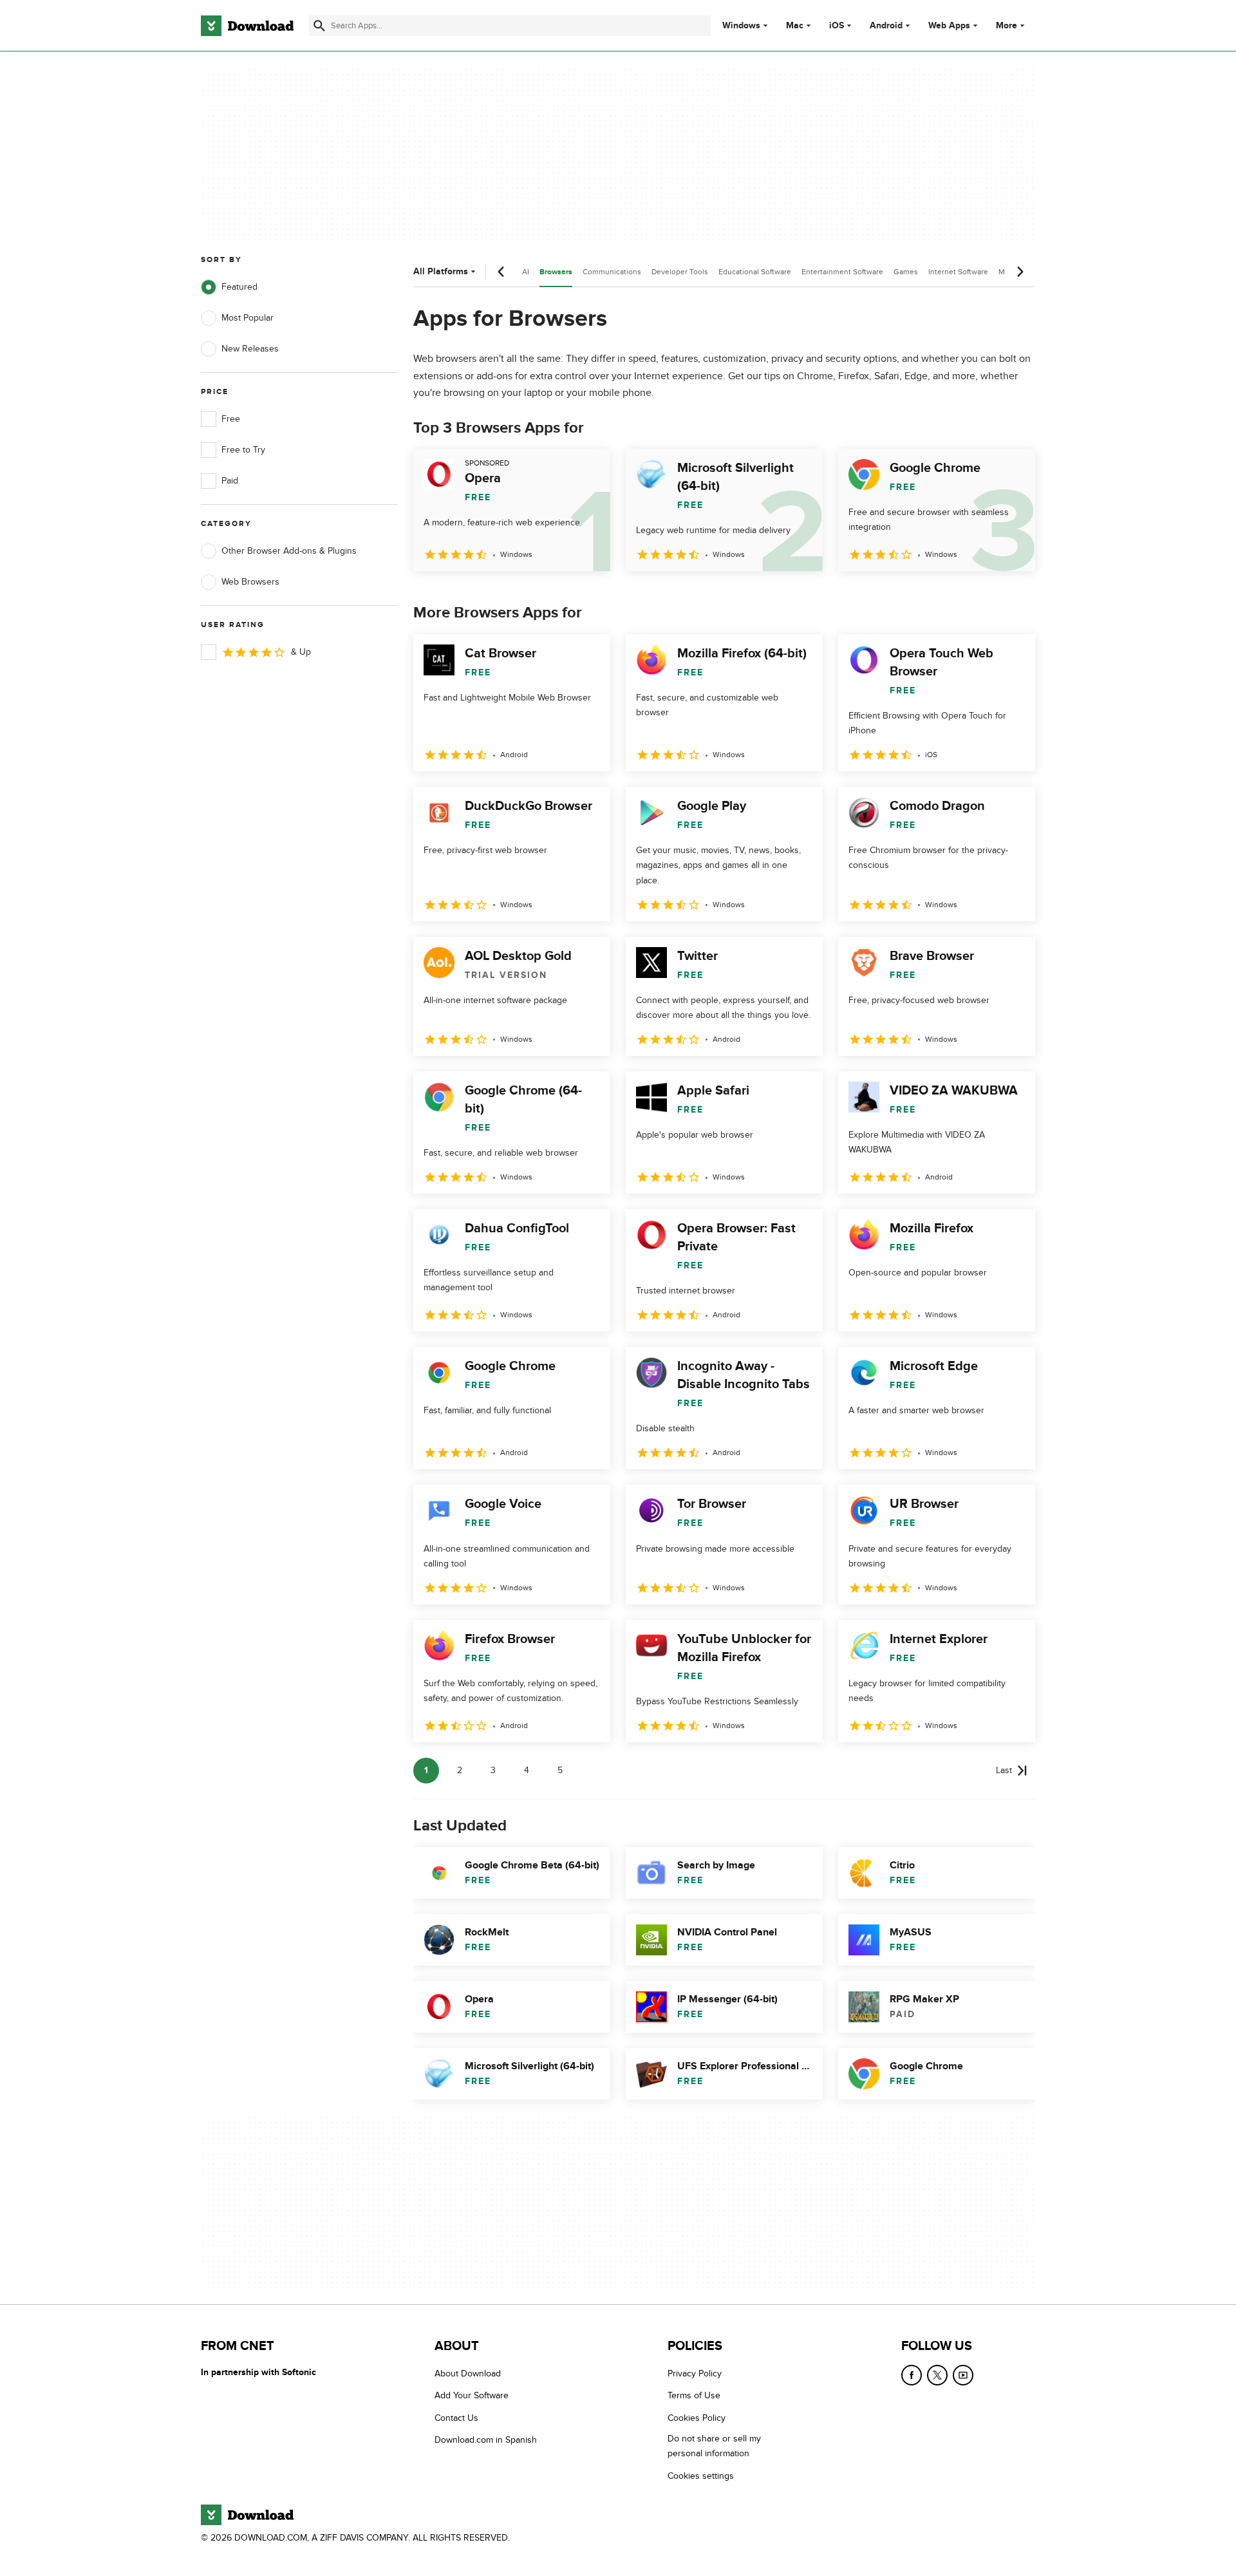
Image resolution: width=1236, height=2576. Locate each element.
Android (886, 26)
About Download (468, 2374)
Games (906, 272)
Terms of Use (694, 2395)
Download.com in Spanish (486, 2440)
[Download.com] (247, 26)
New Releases (250, 349)
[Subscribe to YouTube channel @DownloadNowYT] (963, 2375)
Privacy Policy (695, 2374)
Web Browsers (250, 582)
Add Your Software (472, 2395)
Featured (239, 287)
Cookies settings (701, 2475)
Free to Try (243, 450)
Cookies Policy (697, 2417)
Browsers (556, 272)
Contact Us (456, 2417)
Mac (795, 26)
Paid (230, 481)
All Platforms (441, 271)
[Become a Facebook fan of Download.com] (912, 2375)
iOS (837, 26)
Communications (612, 272)
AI (526, 272)
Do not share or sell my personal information (714, 2446)
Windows (741, 26)
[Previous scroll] (501, 272)
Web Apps (949, 26)
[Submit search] (319, 26)
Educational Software (755, 272)
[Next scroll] (1020, 272)
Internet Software (958, 272)
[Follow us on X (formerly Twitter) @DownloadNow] (937, 2375)
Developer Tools (680, 272)
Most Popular (248, 318)
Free (231, 419)
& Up (301, 652)
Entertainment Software (842, 272)
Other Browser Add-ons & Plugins (289, 551)
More (1007, 25)
